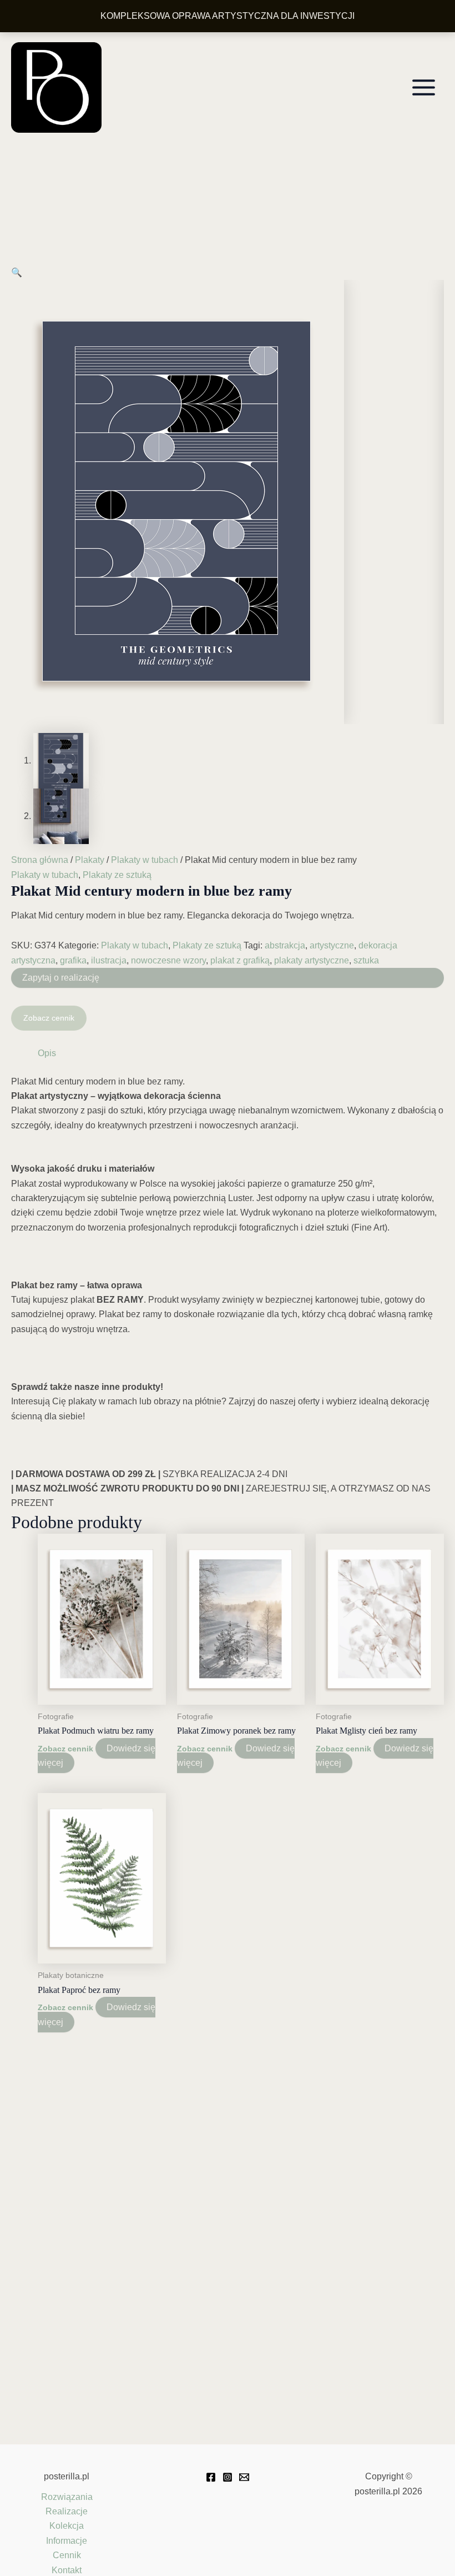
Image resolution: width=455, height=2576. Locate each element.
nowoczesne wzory (168, 960)
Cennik (67, 2555)
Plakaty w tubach (145, 860)
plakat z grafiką (240, 960)
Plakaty (90, 860)
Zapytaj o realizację (61, 978)
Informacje (67, 2541)
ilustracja (109, 960)
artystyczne (332, 945)
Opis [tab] (47, 1053)
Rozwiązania (67, 2497)
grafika (73, 960)
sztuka (366, 960)
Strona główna (40, 860)
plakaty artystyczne (312, 960)
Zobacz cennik (49, 1018)
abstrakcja (285, 945)
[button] (17, 272)
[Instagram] (228, 2477)
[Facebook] (211, 2477)
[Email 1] (244, 2477)
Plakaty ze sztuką (117, 875)
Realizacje (67, 2511)
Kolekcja (67, 2526)
